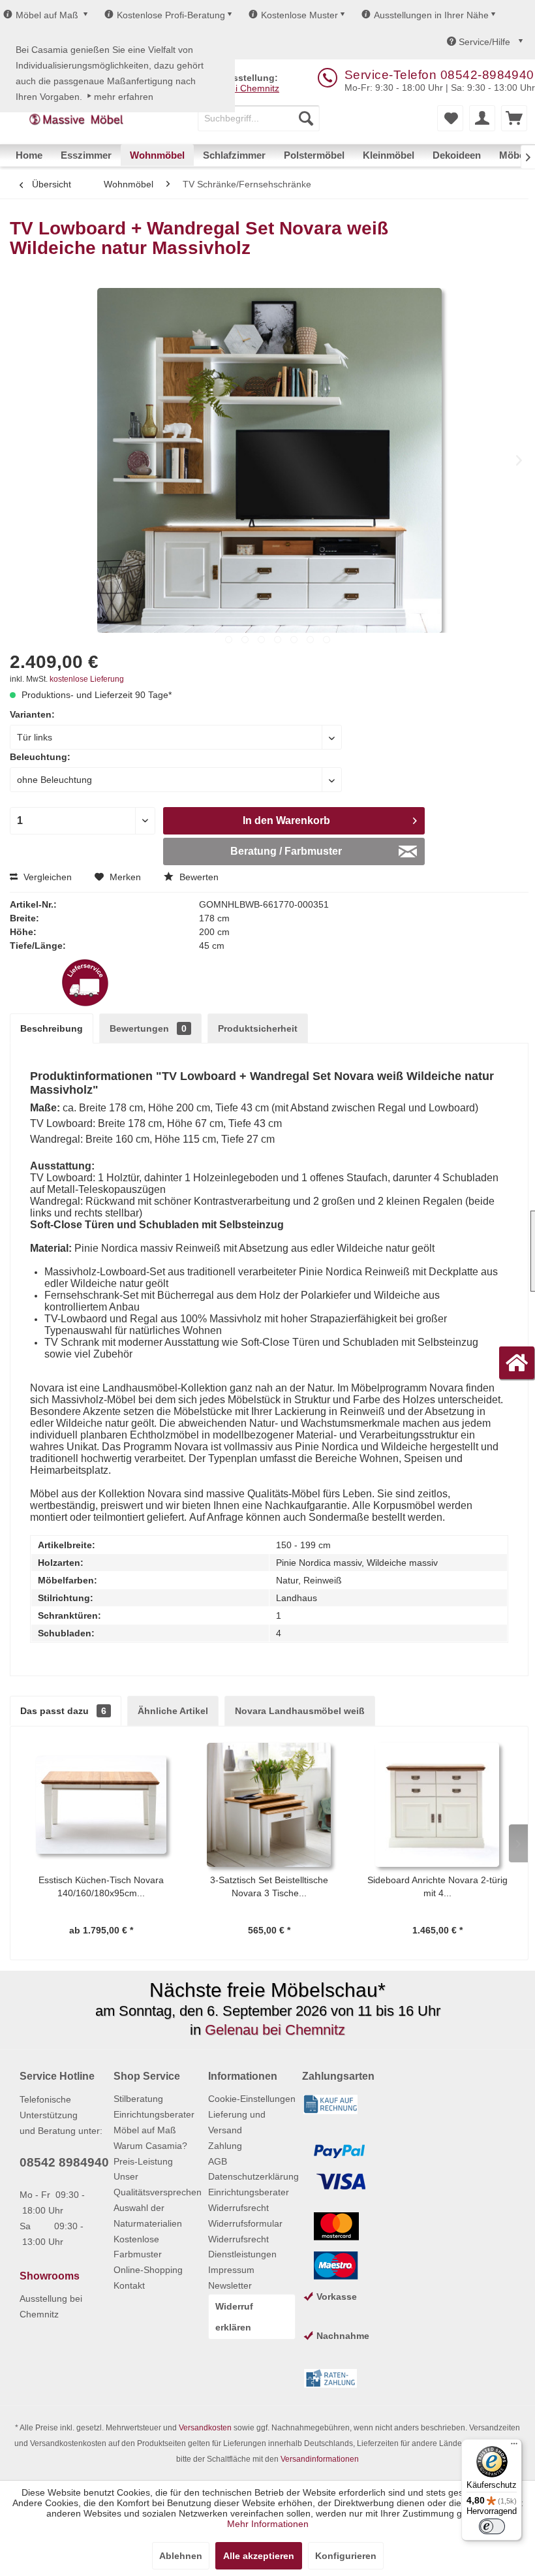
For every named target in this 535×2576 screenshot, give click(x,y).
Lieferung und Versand (237, 2122)
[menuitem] (259, 118)
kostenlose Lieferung (87, 679)
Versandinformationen (320, 2459)
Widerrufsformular (245, 2223)
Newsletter (230, 2285)
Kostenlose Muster (299, 15)
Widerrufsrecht (238, 2208)
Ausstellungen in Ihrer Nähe (431, 15)
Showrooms (50, 2276)
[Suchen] (306, 118)
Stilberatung (138, 2099)
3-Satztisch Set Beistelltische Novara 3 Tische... (269, 1886)
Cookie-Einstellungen (252, 2099)
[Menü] (514, 2447)
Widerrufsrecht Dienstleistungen (242, 2247)
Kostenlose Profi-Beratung (171, 15)
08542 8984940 (64, 2162)
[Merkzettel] (450, 118)
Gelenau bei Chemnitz (275, 2030)
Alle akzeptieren (259, 2556)
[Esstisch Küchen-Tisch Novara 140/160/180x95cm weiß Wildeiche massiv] (101, 1805)
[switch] (492, 2526)
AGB (218, 2161)
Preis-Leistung (143, 2161)
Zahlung (225, 2146)
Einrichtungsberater (154, 2114)
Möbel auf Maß (47, 15)
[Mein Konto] (482, 118)
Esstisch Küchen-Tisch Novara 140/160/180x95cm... (101, 1886)
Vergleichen (46, 877)
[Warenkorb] (514, 118)
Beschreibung (52, 1028)
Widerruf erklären (234, 2317)
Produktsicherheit (258, 1028)
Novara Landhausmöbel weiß (300, 1711)
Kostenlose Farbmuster (138, 2247)
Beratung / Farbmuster (286, 851)
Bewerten (198, 877)
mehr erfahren (124, 97)
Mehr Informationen (268, 2524)
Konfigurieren (346, 2556)
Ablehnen (181, 2556)
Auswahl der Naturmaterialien (148, 2216)
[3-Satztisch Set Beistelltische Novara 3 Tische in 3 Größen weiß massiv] (269, 1805)
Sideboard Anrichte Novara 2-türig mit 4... (437, 1886)
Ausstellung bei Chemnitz (51, 2306)
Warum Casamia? (150, 2146)
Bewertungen (148, 1028)
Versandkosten (205, 2428)
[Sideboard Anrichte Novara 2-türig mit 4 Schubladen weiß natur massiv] (437, 1805)
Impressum (231, 2270)
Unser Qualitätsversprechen (157, 2184)
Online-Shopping (148, 2270)
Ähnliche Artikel (173, 1711)
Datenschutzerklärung (252, 2176)
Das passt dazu (63, 1711)
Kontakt (129, 2285)
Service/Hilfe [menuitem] (484, 42)
